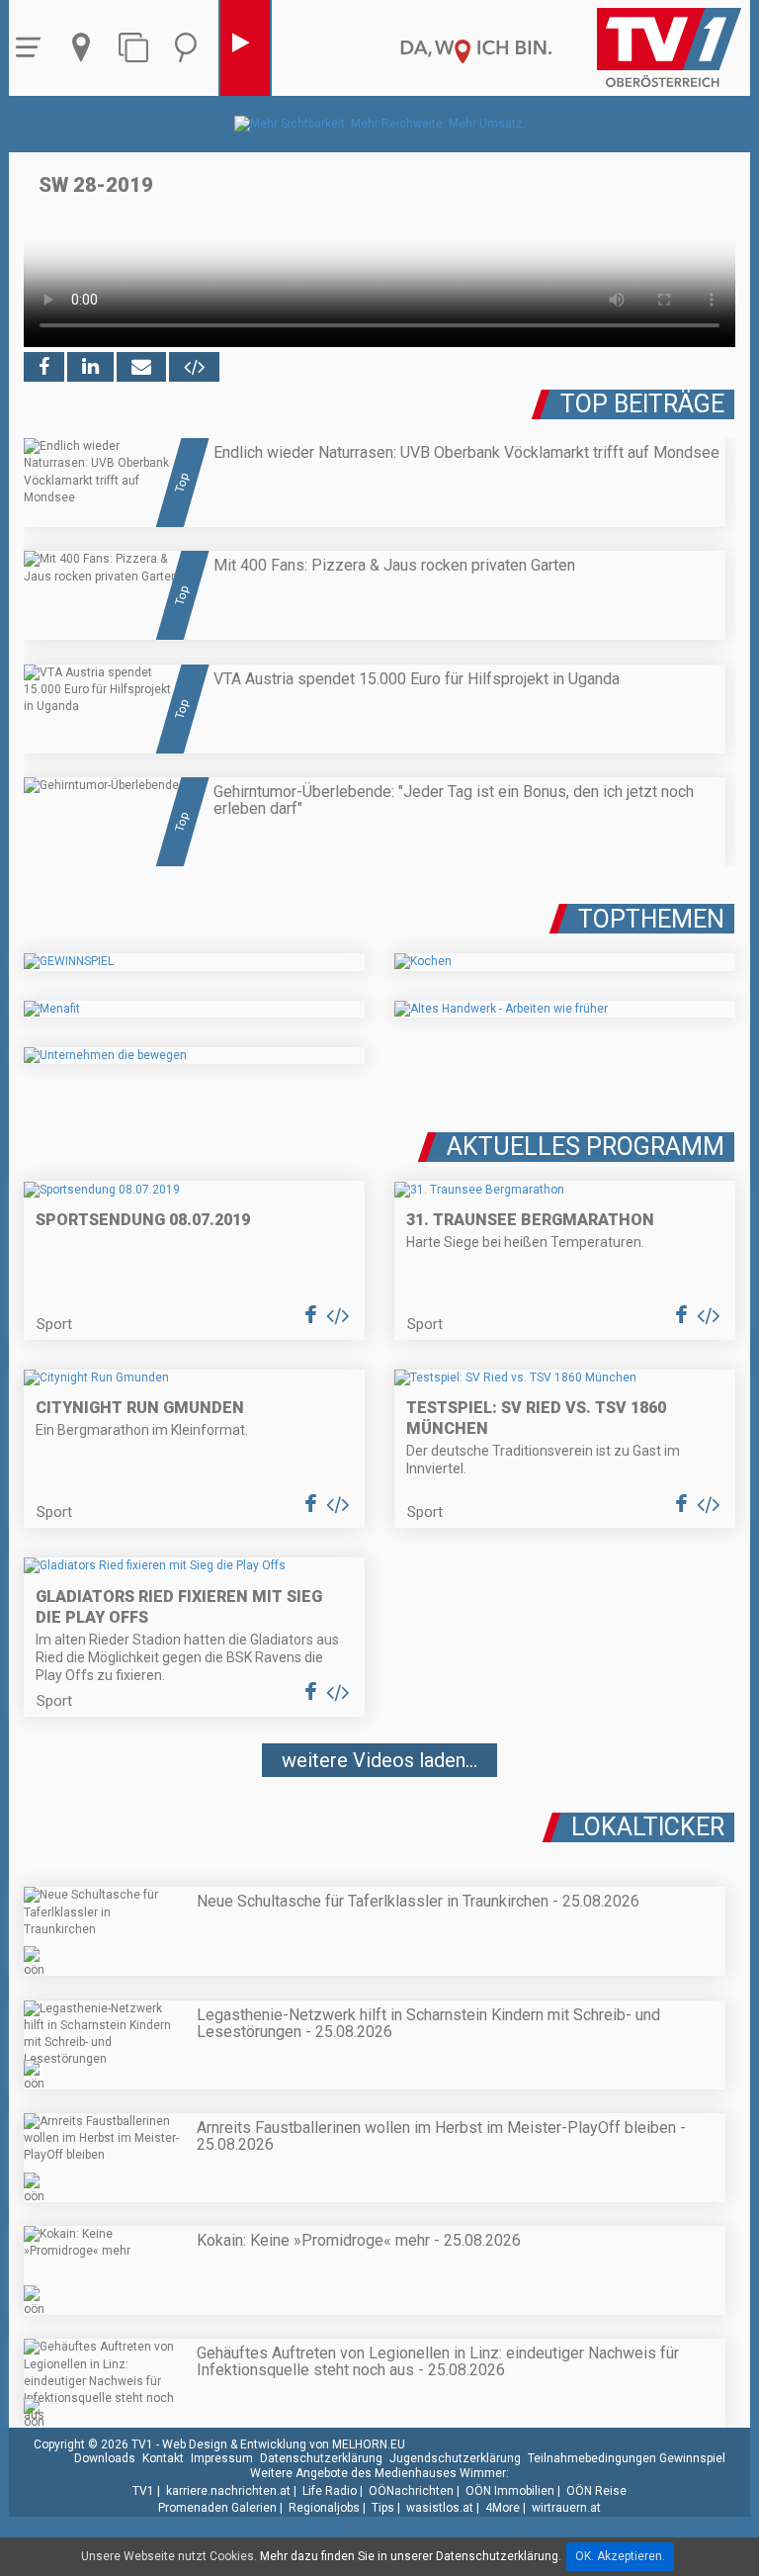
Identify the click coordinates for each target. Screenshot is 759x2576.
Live (245, 48)
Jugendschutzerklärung (455, 2458)
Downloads (105, 2458)
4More (503, 2508)
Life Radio (330, 2491)
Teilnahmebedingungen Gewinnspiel (627, 2458)
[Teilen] (141, 367)
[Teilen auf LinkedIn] (90, 367)
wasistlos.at (440, 2508)
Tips (383, 2508)
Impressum (222, 2458)
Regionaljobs (324, 2508)
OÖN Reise (596, 2491)
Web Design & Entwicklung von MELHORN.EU (284, 2444)
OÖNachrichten (411, 2491)
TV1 (143, 2491)
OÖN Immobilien (510, 2491)
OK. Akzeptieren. (620, 2556)
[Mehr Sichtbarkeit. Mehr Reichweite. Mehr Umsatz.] (380, 124)
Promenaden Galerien (217, 2508)
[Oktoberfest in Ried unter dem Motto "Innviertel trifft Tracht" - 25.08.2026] (379, 1819)
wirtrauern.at (566, 2508)
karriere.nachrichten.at (228, 2491)
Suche (191, 48)
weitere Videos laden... (379, 1760)
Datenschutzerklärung (321, 2458)
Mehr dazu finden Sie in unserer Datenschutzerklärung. (411, 2556)
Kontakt (163, 2458)
